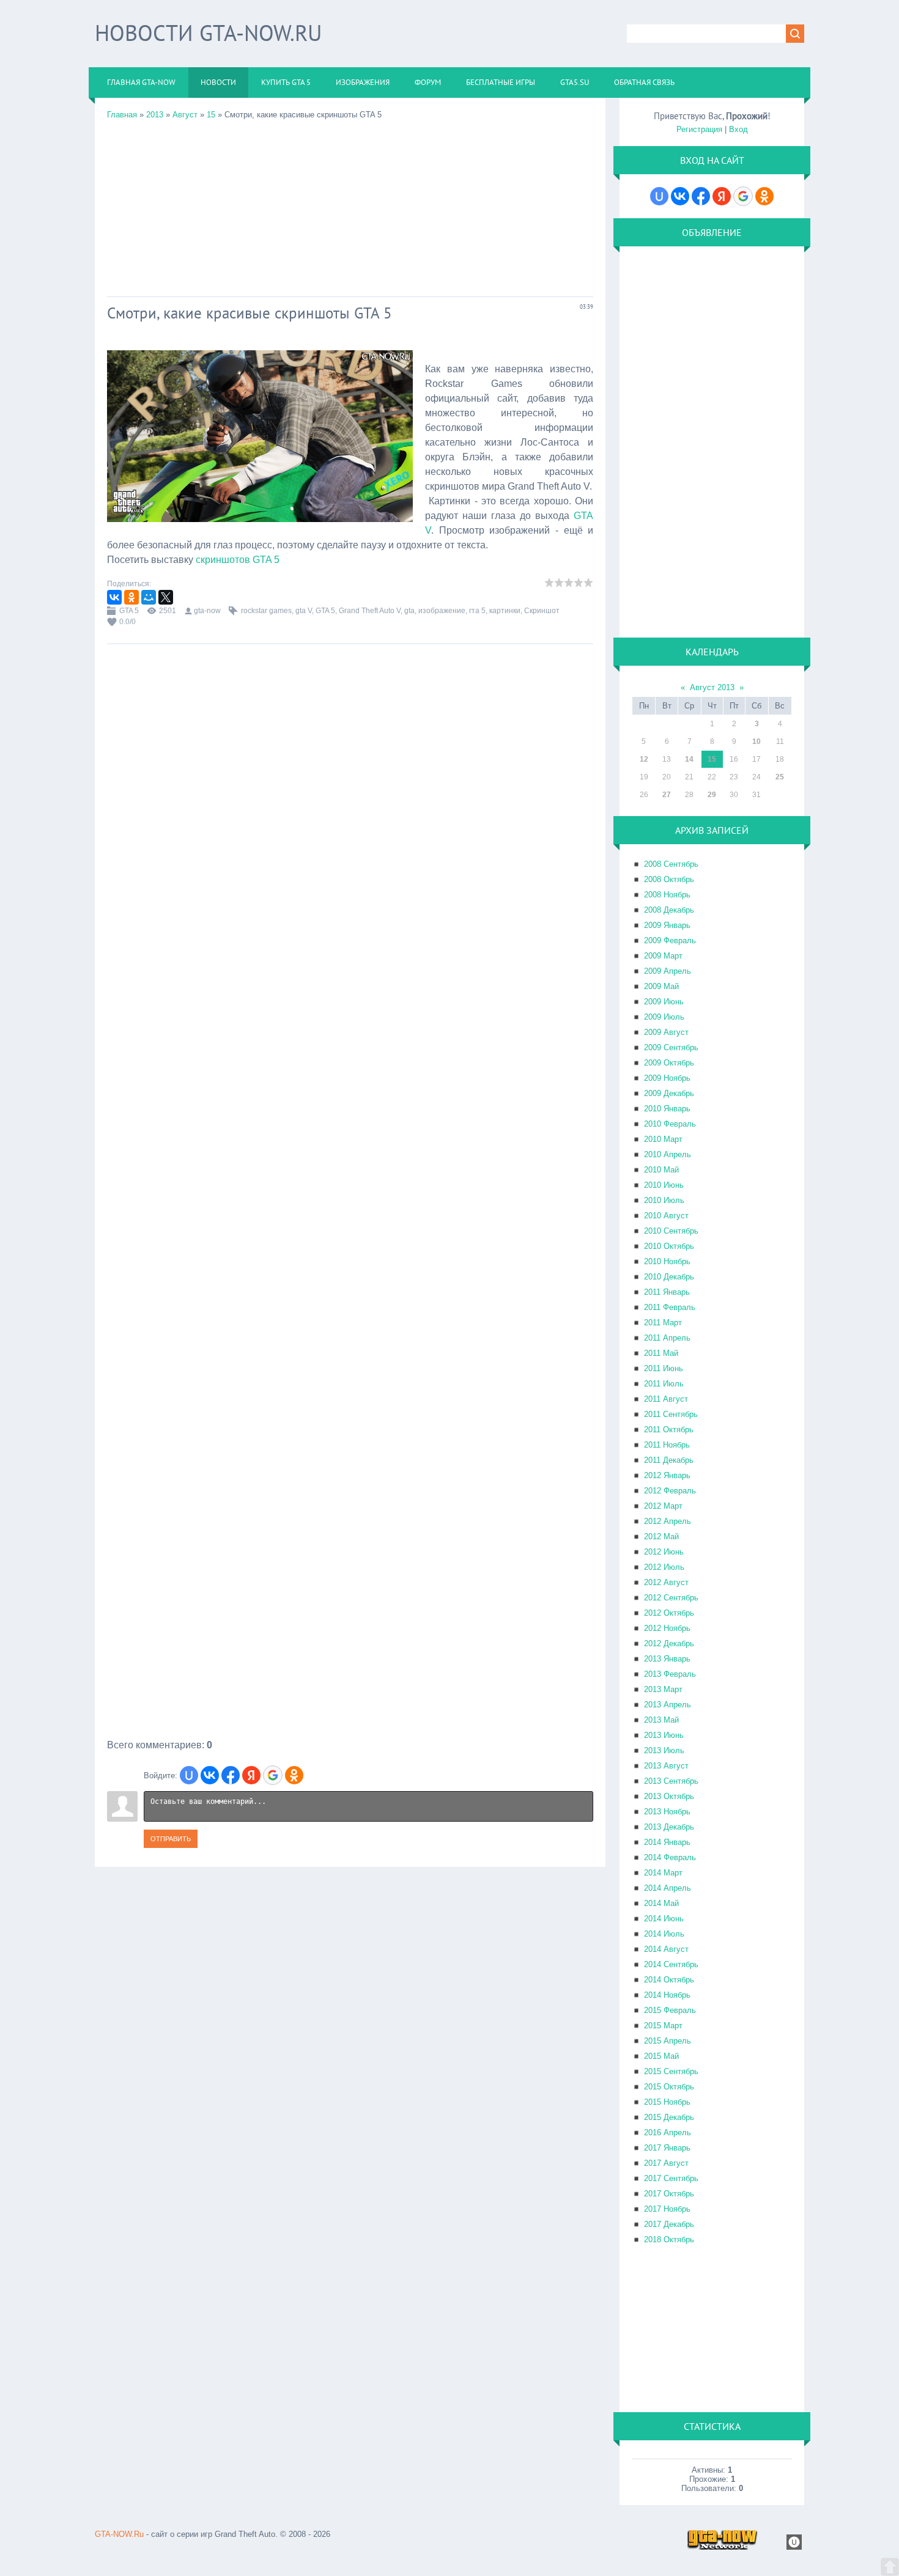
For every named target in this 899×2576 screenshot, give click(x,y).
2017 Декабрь (669, 2224)
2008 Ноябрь (667, 895)
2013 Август (666, 1766)
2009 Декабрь (669, 1093)
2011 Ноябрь (667, 1445)
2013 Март (663, 1689)
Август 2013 (712, 687)
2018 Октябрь (669, 2239)
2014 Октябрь (669, 1980)
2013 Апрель (668, 1705)
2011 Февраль (670, 1307)
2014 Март (663, 1873)
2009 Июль (664, 1017)
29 (712, 795)
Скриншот (542, 611)
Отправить (171, 1839)
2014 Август (666, 1949)
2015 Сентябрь (671, 2071)
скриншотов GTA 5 (238, 560)
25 (780, 777)
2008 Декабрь (669, 910)
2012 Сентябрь (671, 1598)
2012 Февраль (670, 1491)
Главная (122, 115)
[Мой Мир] (149, 597)
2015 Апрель (668, 2041)
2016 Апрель (668, 2133)
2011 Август (666, 1399)
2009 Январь (667, 925)
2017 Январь (667, 2148)
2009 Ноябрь (667, 1078)
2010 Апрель (668, 1154)
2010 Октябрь (669, 1246)
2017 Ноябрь (667, 2209)
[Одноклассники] (131, 597)
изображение (442, 611)
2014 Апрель (668, 1888)
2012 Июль (664, 1567)
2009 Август (666, 1032)
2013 (155, 115)
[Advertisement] (350, 205)
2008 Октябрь (669, 879)
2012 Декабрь (669, 1643)
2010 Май (661, 1170)
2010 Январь (667, 1109)
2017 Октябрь (669, 2194)
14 (689, 759)
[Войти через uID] (189, 1775)
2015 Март (663, 2026)
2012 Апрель (668, 1521)
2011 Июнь (664, 1368)
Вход (738, 129)
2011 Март (663, 1323)
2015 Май (661, 2056)
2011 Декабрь (669, 1460)
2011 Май (661, 1353)
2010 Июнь (664, 1185)
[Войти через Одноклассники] (294, 1775)
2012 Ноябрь (667, 1628)
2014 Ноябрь (667, 1995)
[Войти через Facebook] (231, 1775)
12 (644, 759)
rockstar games (266, 611)
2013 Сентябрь (671, 1781)
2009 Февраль (670, 940)
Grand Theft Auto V (370, 611)
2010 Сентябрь (671, 1231)
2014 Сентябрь (671, 1964)
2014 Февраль (670, 1857)
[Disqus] (350, 1272)
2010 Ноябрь (667, 1261)
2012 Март (663, 1506)
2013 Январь (667, 1659)
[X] (166, 597)
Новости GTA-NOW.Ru (208, 33)
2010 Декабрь (669, 1277)
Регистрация (699, 129)
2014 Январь (667, 1842)
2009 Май (661, 986)
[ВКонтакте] (114, 597)
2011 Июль (664, 1384)
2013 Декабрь (669, 1827)
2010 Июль (664, 1200)
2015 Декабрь (669, 2117)
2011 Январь (667, 1292)
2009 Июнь (664, 1002)
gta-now (207, 611)
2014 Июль (664, 1934)
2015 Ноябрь (667, 2102)
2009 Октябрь (669, 1063)
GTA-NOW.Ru (119, 2534)
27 (667, 795)
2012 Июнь (664, 1552)
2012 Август (666, 1582)
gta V (304, 611)
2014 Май (661, 1903)
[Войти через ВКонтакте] (210, 1775)
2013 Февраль (670, 1674)
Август (185, 115)
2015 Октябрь (669, 2087)
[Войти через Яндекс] (251, 1775)
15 (211, 115)
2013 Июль (664, 1750)
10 (757, 742)
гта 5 (477, 611)
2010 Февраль (670, 1124)
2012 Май (661, 1536)
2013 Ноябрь (667, 1812)
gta (409, 611)
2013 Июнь (664, 1735)
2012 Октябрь (669, 1613)
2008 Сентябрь (671, 864)
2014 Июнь (664, 1919)
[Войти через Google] (273, 1775)
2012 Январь (667, 1475)
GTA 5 (129, 611)
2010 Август (666, 1216)
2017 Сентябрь (671, 2178)
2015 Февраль (670, 2010)
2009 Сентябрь (671, 1047)
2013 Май (661, 1720)
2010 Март (663, 1139)
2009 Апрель (668, 971)
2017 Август (666, 2163)
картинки (505, 611)
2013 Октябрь (669, 1796)
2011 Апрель (667, 1338)
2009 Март (663, 956)
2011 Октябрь (669, 1430)
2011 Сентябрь (671, 1414)
